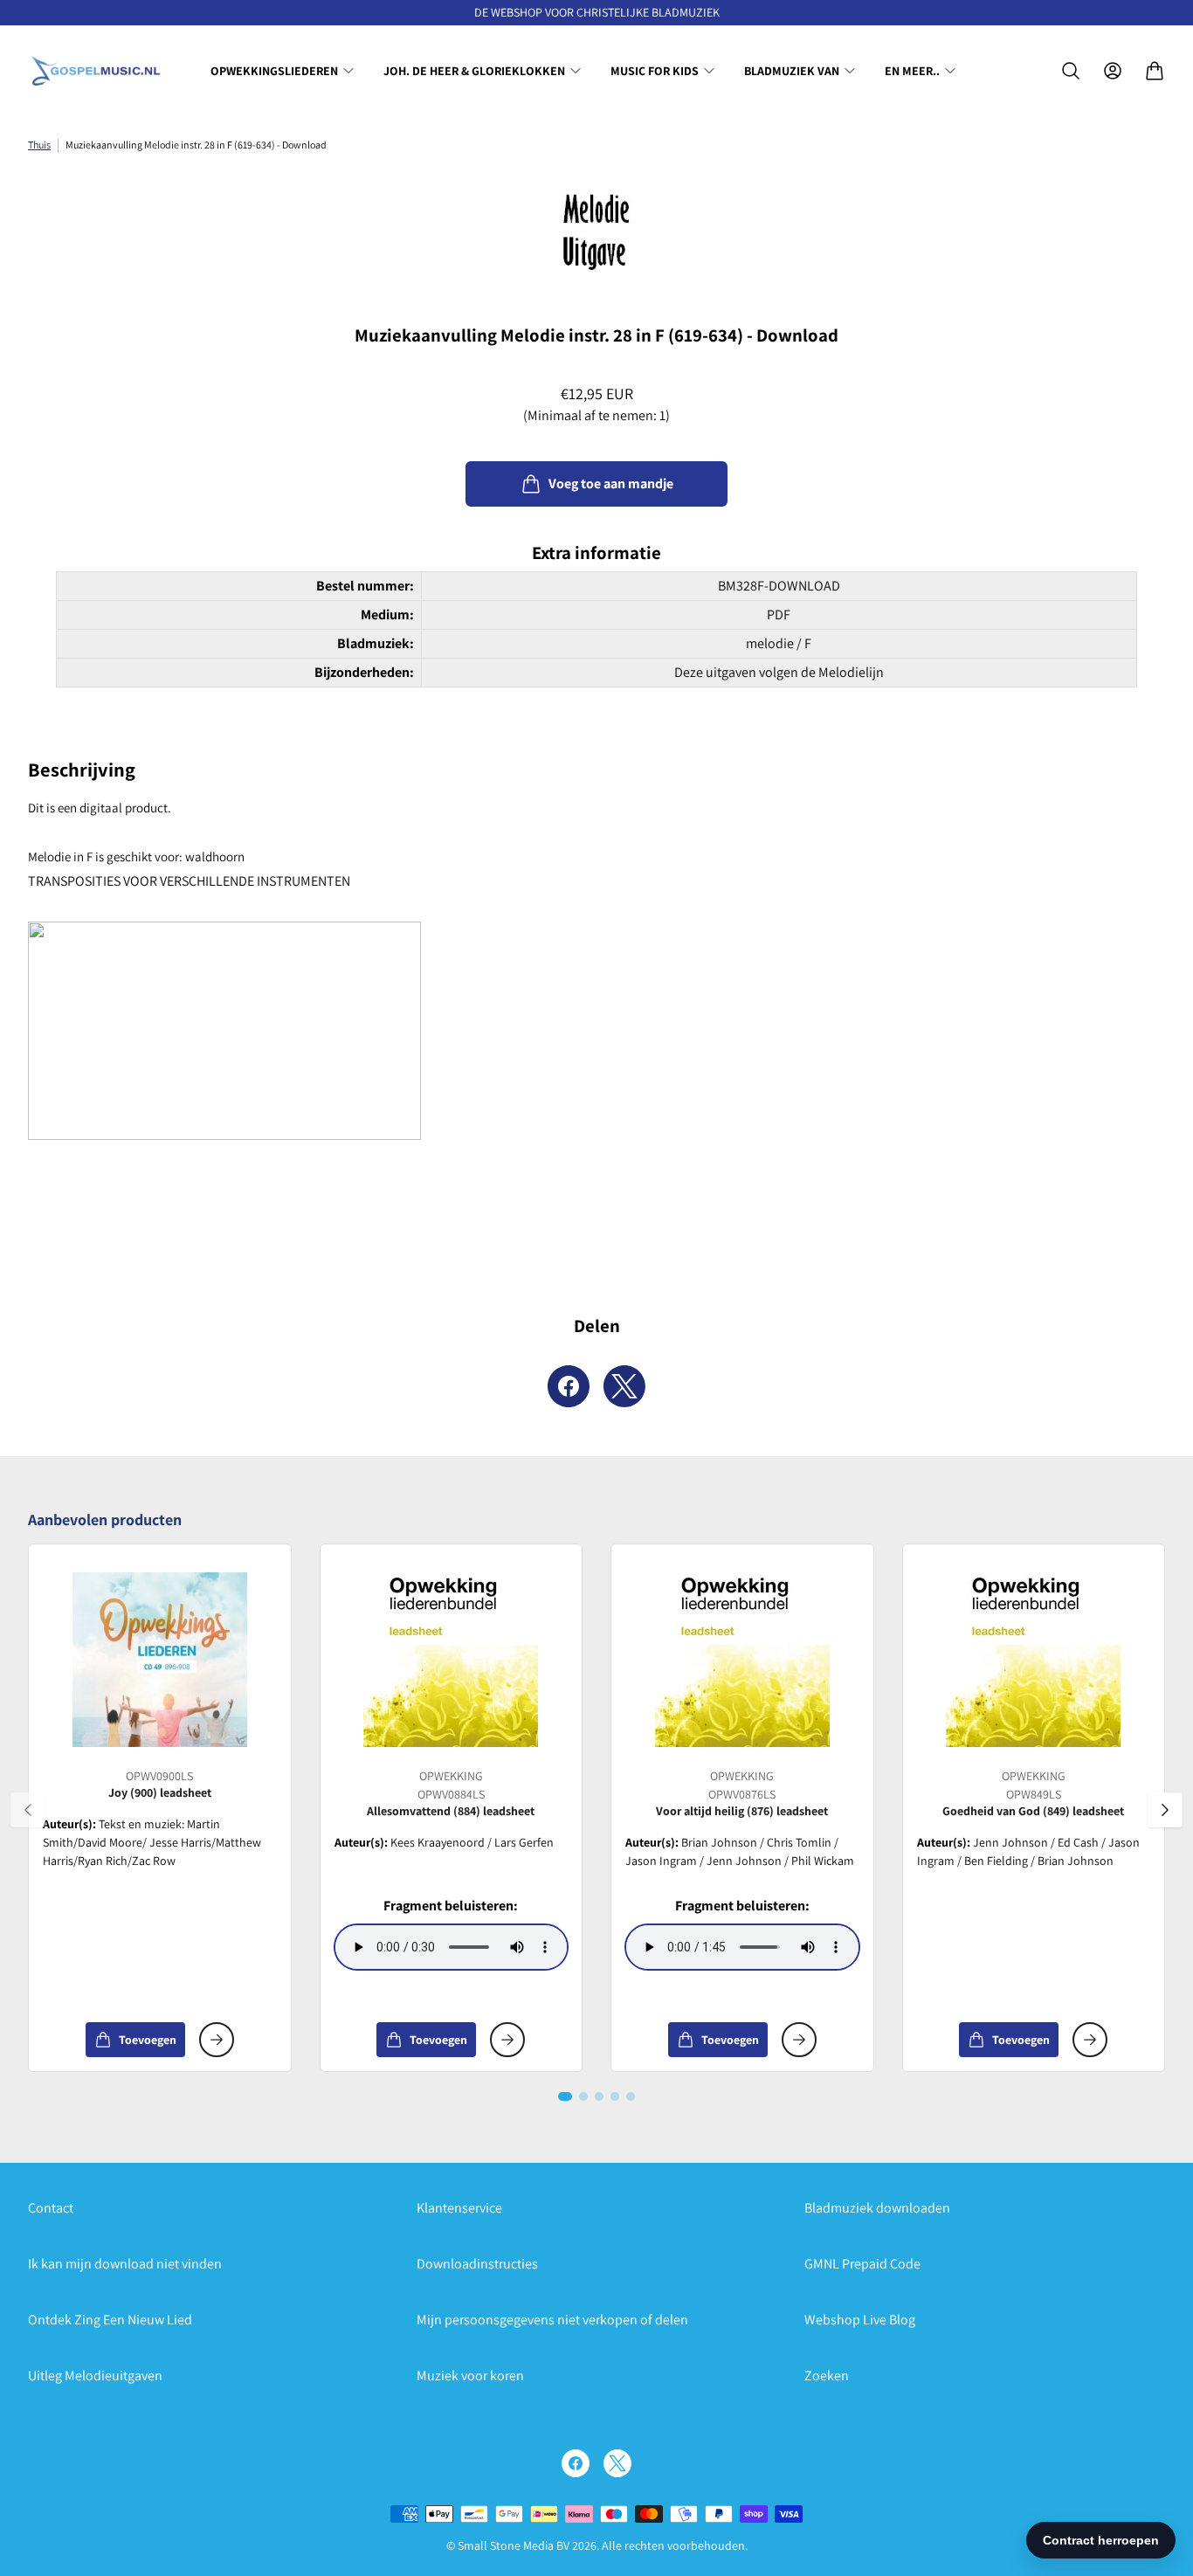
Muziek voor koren (470, 2376)
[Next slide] (1165, 1810)
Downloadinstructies (477, 2264)
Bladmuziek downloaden (877, 2208)
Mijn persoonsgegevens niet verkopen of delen (552, 2320)
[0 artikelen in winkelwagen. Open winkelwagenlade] (1155, 71)
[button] (565, 2096)
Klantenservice (459, 2208)
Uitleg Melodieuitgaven (95, 2376)
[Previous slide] (28, 1810)
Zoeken (827, 2376)
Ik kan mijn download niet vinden (125, 2264)
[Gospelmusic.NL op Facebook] (576, 2463)
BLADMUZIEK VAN (792, 71)
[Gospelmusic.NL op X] (617, 2463)
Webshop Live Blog (860, 2320)
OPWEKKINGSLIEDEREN (274, 71)
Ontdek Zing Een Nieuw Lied (110, 2320)
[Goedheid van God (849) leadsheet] (1033, 1660)
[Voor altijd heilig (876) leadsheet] (742, 1660)
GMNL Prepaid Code (862, 2264)
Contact (51, 2208)
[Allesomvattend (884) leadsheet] (451, 1660)
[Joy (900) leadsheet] (160, 1660)
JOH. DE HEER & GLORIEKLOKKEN (474, 71)
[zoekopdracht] (1071, 71)
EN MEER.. (912, 71)
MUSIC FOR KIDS (655, 71)
